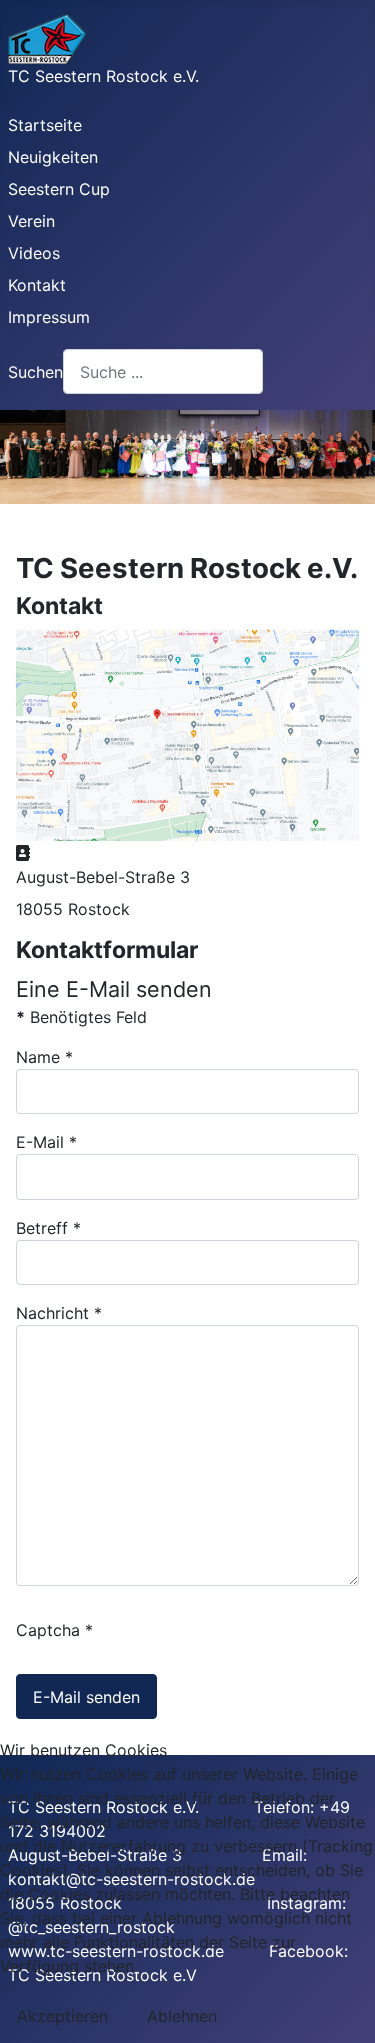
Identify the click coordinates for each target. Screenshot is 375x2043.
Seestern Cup (59, 189)
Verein (31, 221)
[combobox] (163, 371)
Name (44, 1057)
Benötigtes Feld (81, 1017)
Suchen (35, 372)
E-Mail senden (86, 1697)
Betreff (48, 1228)
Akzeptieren (62, 2016)
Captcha (54, 1630)
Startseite (45, 125)
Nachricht (59, 1313)
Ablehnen (182, 2016)
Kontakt (37, 285)
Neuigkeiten (53, 157)
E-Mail (46, 1142)
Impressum (49, 317)
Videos (34, 253)
